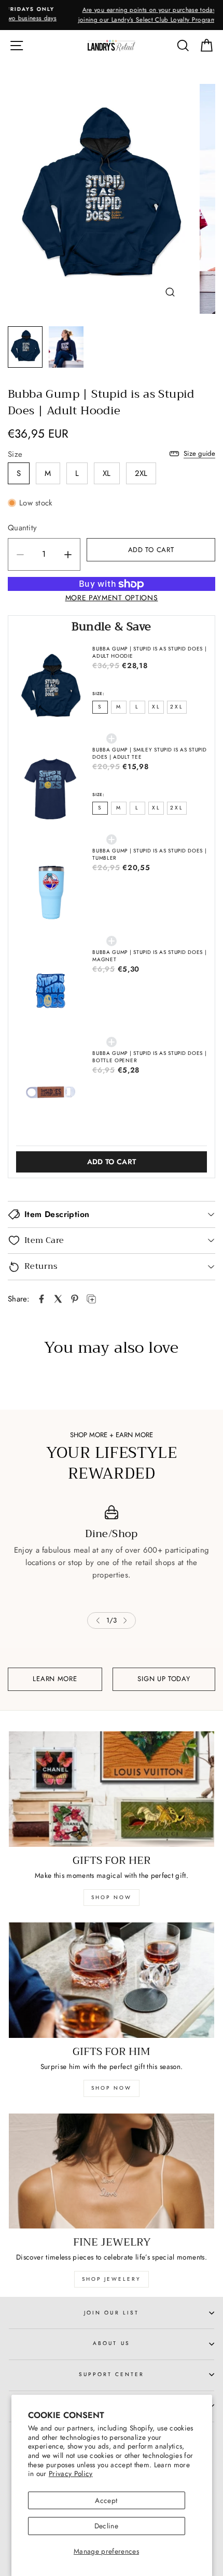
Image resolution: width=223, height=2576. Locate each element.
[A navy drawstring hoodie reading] (100, 199)
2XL (141, 473)
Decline (106, 2526)
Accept (106, 2500)
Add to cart (112, 1162)
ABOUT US (111, 2343)
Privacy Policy (71, 2473)
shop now (112, 1897)
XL (107, 473)
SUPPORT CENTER (112, 2374)
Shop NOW (112, 2088)
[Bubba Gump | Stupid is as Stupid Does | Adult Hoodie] (41, 1299)
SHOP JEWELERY (112, 2279)
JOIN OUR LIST (112, 2313)
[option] (112, 15)
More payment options (112, 598)
